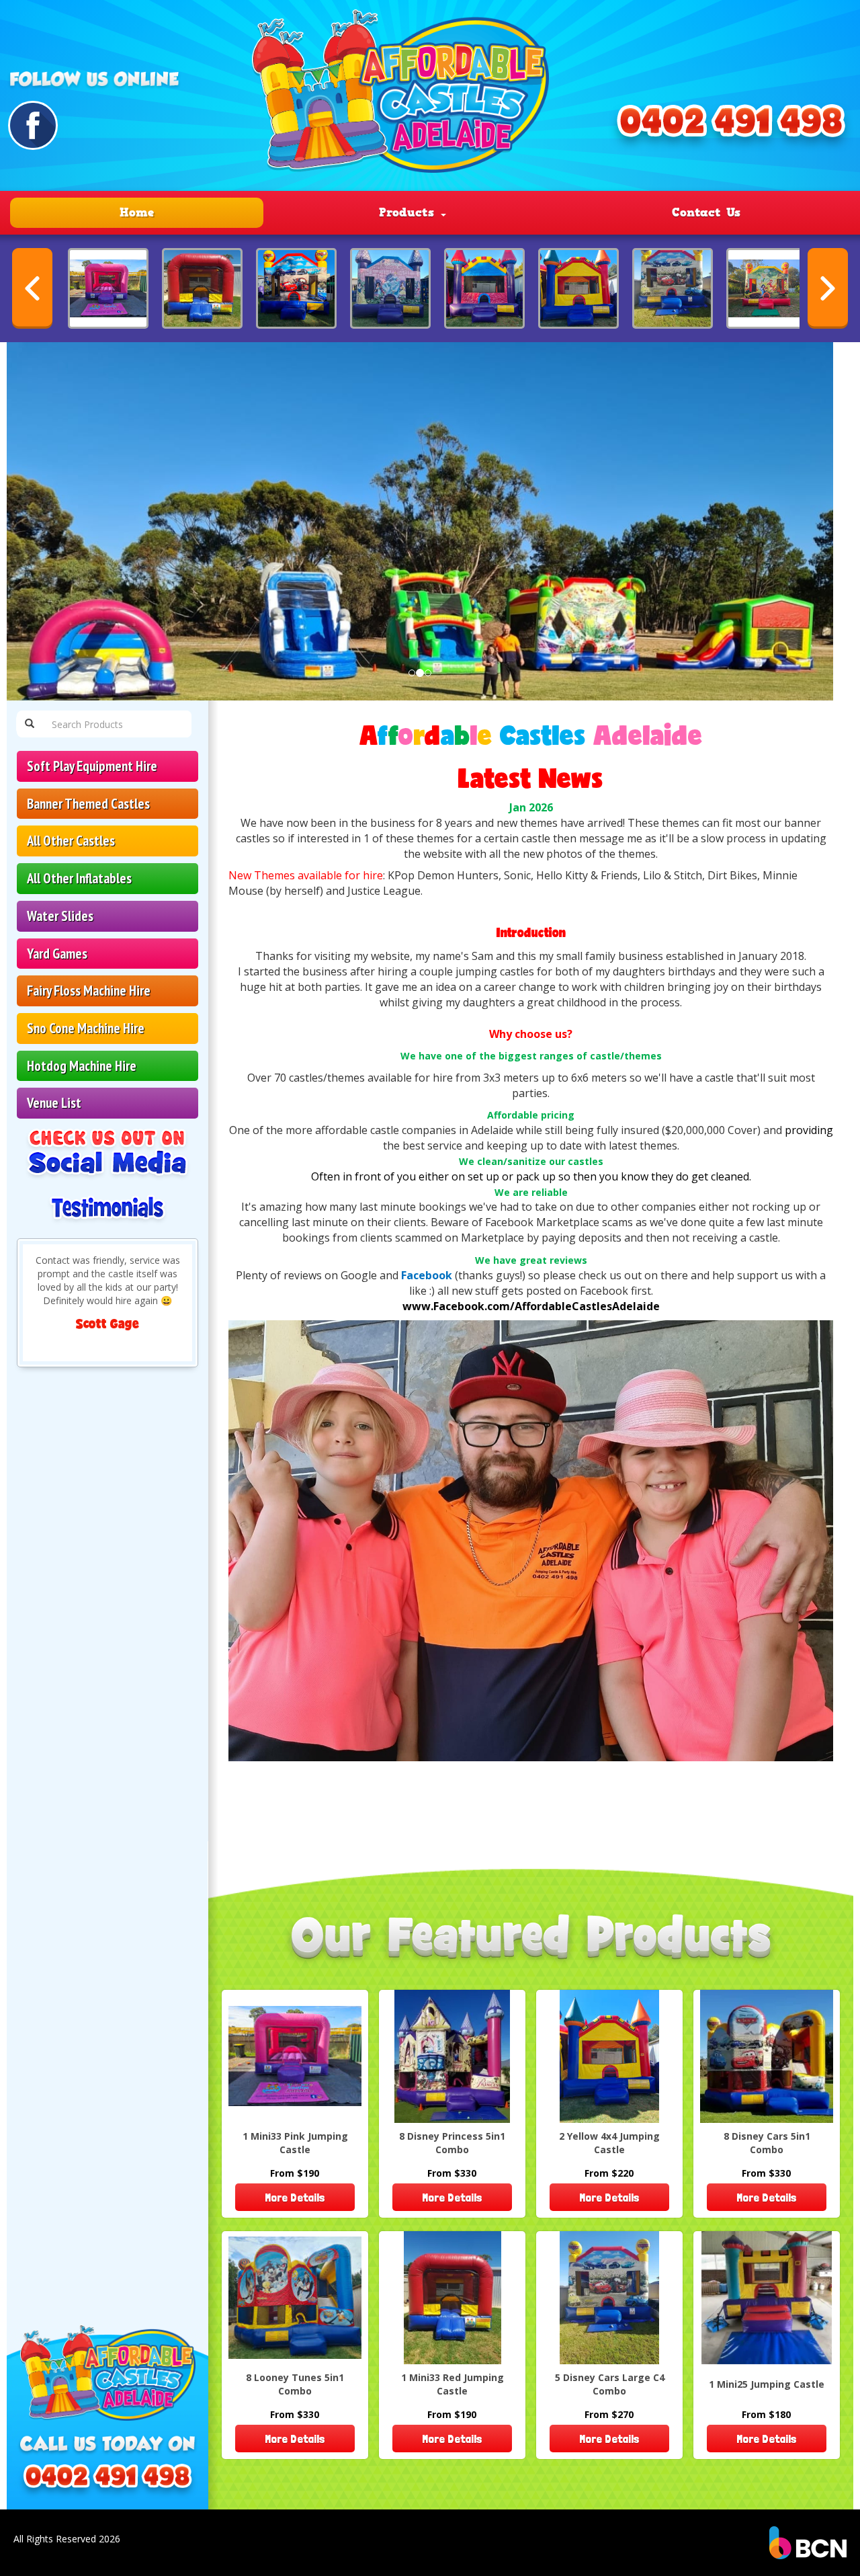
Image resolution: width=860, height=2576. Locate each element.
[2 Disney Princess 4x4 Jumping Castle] (390, 288)
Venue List (54, 1103)
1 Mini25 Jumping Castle (767, 2384)
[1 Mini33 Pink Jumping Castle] (108, 288)
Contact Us (706, 212)
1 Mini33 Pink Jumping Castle (295, 2143)
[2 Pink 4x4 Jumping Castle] (484, 288)
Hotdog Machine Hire (82, 1066)
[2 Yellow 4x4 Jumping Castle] (578, 288)
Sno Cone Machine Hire (86, 1028)
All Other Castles (71, 841)
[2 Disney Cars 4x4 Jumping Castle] (296, 288)
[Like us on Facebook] (33, 125)
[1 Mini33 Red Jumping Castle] (202, 288)
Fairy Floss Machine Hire (89, 991)
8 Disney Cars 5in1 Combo (767, 2143)
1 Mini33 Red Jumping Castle (453, 2384)
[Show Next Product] (828, 288)
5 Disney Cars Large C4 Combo (610, 2384)
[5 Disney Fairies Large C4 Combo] (767, 288)
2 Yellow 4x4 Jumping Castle (609, 2143)
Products (409, 212)
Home (137, 212)
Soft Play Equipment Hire (92, 766)
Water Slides (60, 916)
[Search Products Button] (30, 724)
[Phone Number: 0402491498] (107, 2481)
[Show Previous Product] (32, 288)
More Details (295, 2197)
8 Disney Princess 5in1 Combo (452, 2143)
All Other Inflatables (79, 878)
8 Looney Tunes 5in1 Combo (295, 2384)
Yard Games (57, 954)
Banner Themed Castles (88, 804)
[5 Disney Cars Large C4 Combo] (673, 288)
